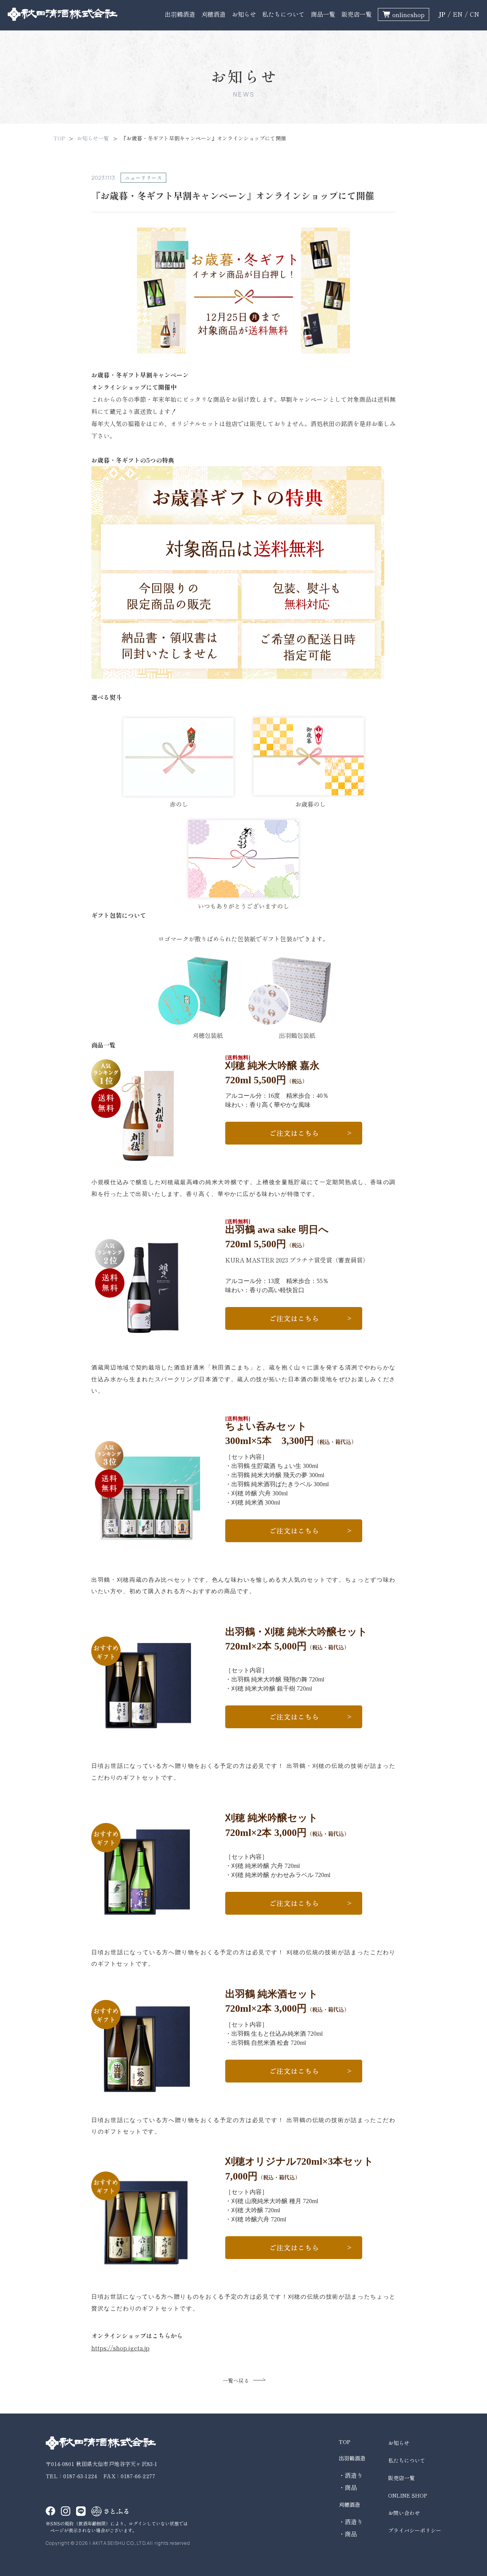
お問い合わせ (404, 2513)
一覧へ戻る (236, 2380)
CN (475, 14)
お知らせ (244, 14)
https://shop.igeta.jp (120, 2348)
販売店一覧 (356, 14)
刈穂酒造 (213, 14)
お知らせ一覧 (93, 138)
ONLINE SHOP (407, 2495)
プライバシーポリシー (415, 2530)
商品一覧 (323, 14)
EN (458, 14)
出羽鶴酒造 (180, 14)
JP (442, 14)
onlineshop (408, 14)
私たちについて (283, 14)
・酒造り (351, 2475)
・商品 (348, 2487)
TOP (59, 138)
